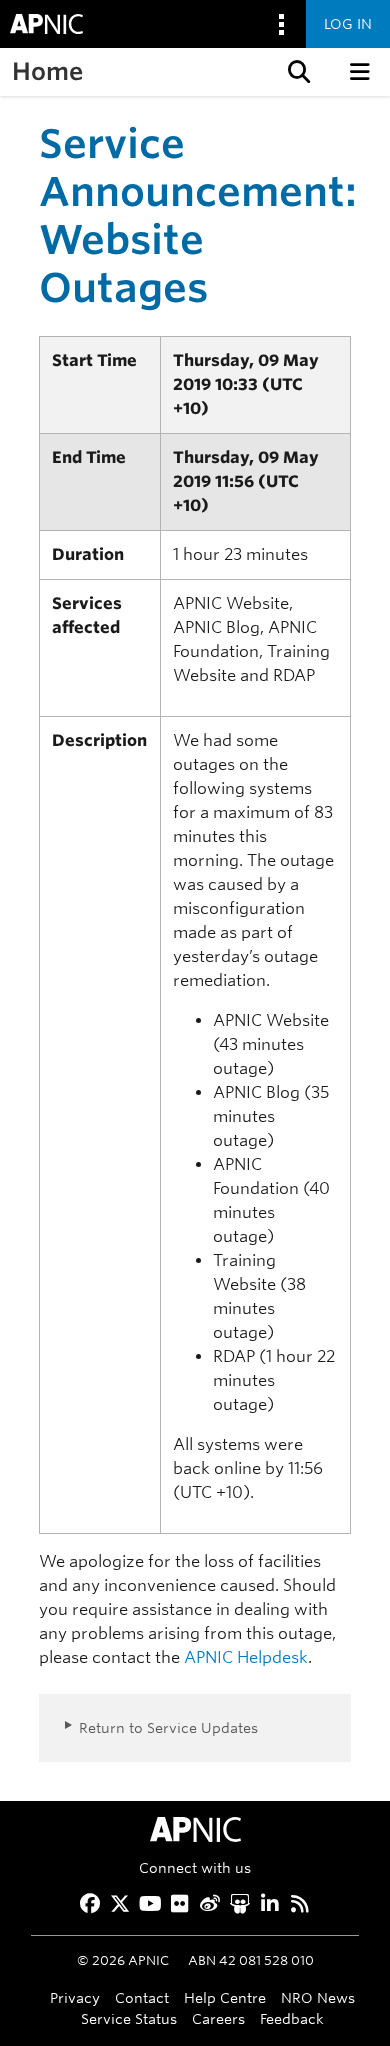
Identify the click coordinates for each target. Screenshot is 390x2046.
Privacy (75, 1997)
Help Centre (225, 1997)
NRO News (318, 1997)
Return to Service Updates (168, 1727)
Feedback (292, 2018)
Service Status (129, 2018)
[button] (297, 72)
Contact (142, 1997)
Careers (218, 2018)
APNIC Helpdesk (246, 1657)
